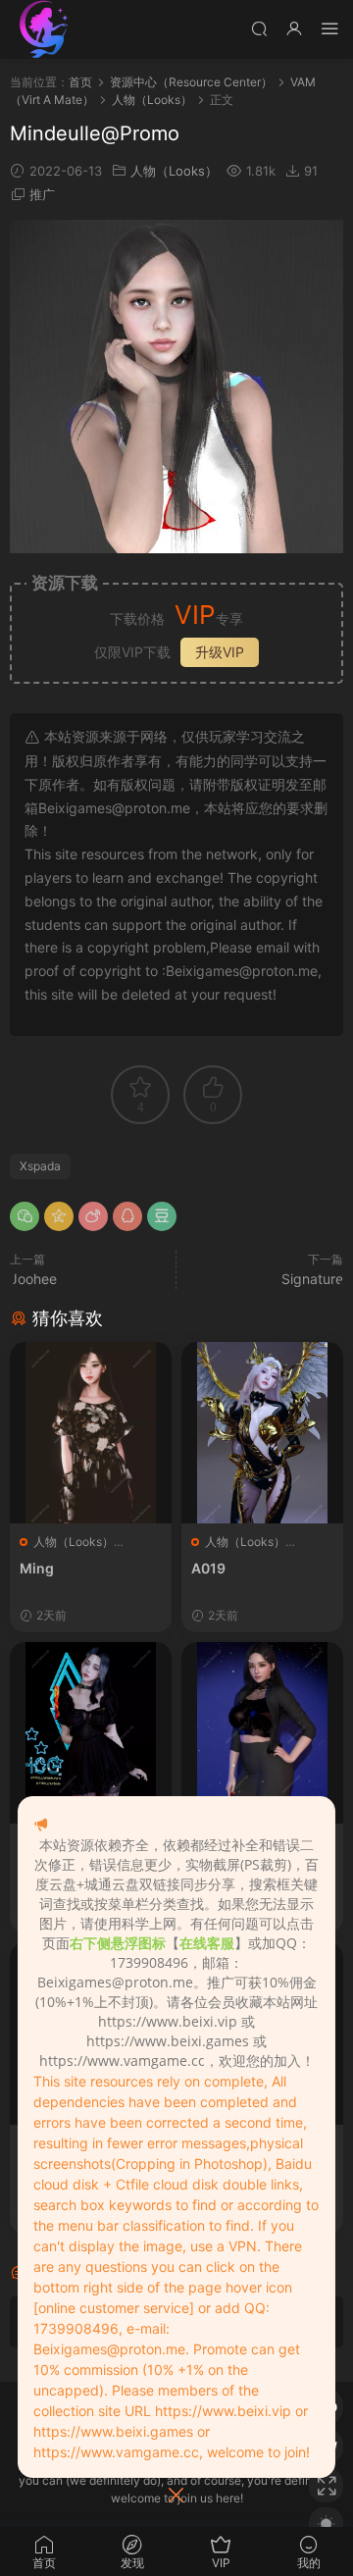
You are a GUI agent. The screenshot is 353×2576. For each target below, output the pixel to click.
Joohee (33, 1279)
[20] (262, 1733)
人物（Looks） (174, 171)
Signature (312, 1279)
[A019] (262, 1433)
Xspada (40, 1166)
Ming (37, 1568)
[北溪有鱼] (44, 29)
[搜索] (259, 28)
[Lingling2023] (91, 1733)
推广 (42, 194)
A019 (208, 1568)
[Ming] (91, 1433)
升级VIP (220, 652)
